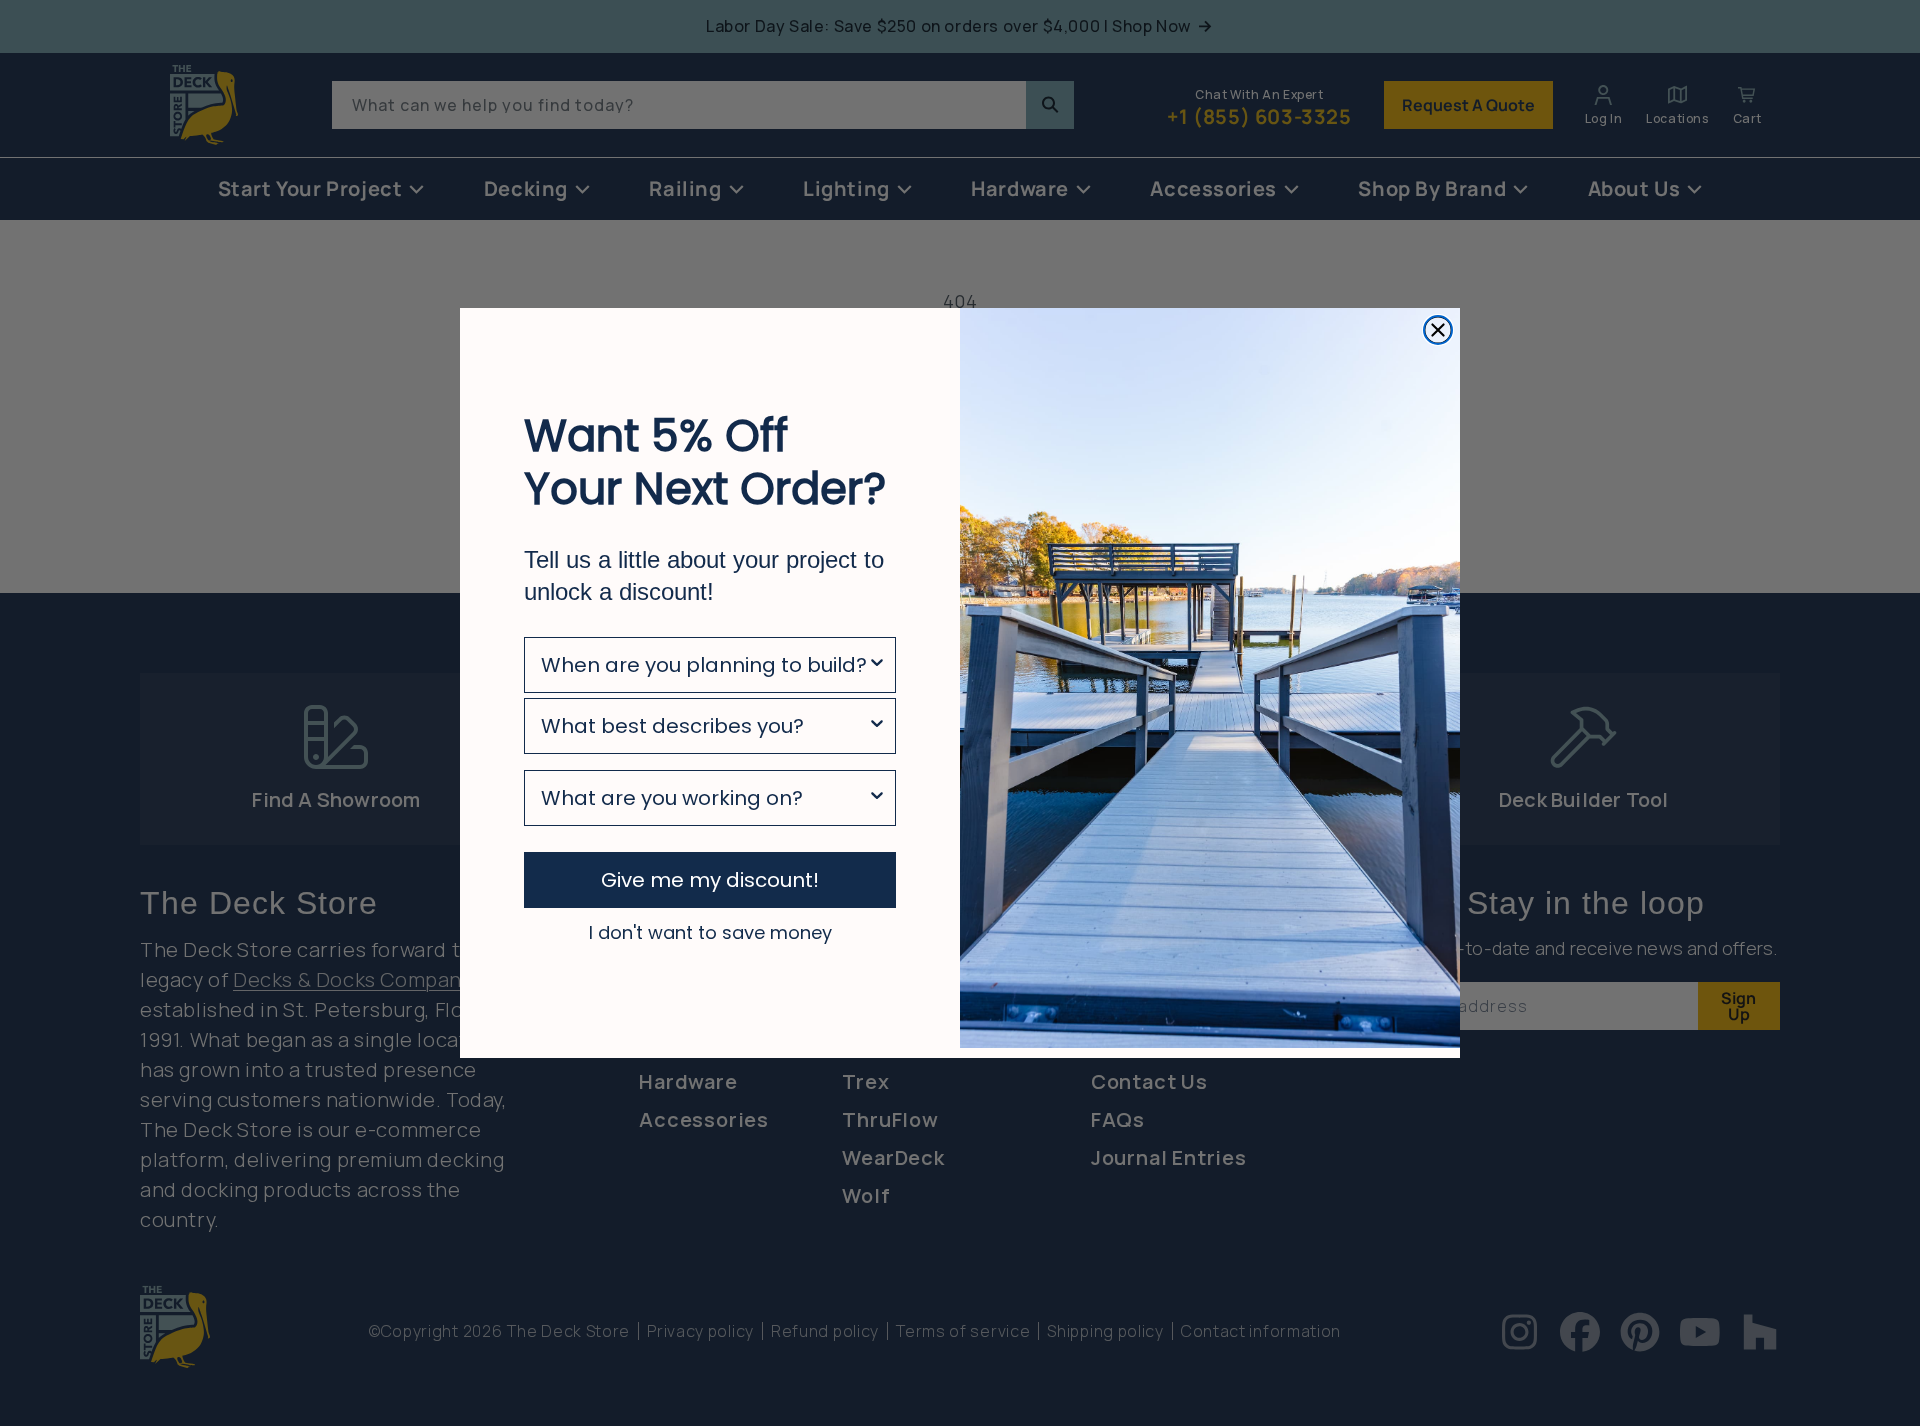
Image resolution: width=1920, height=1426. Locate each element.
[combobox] (704, 665)
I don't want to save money (710, 932)
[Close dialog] (1438, 330)
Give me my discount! (710, 880)
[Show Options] (877, 665)
